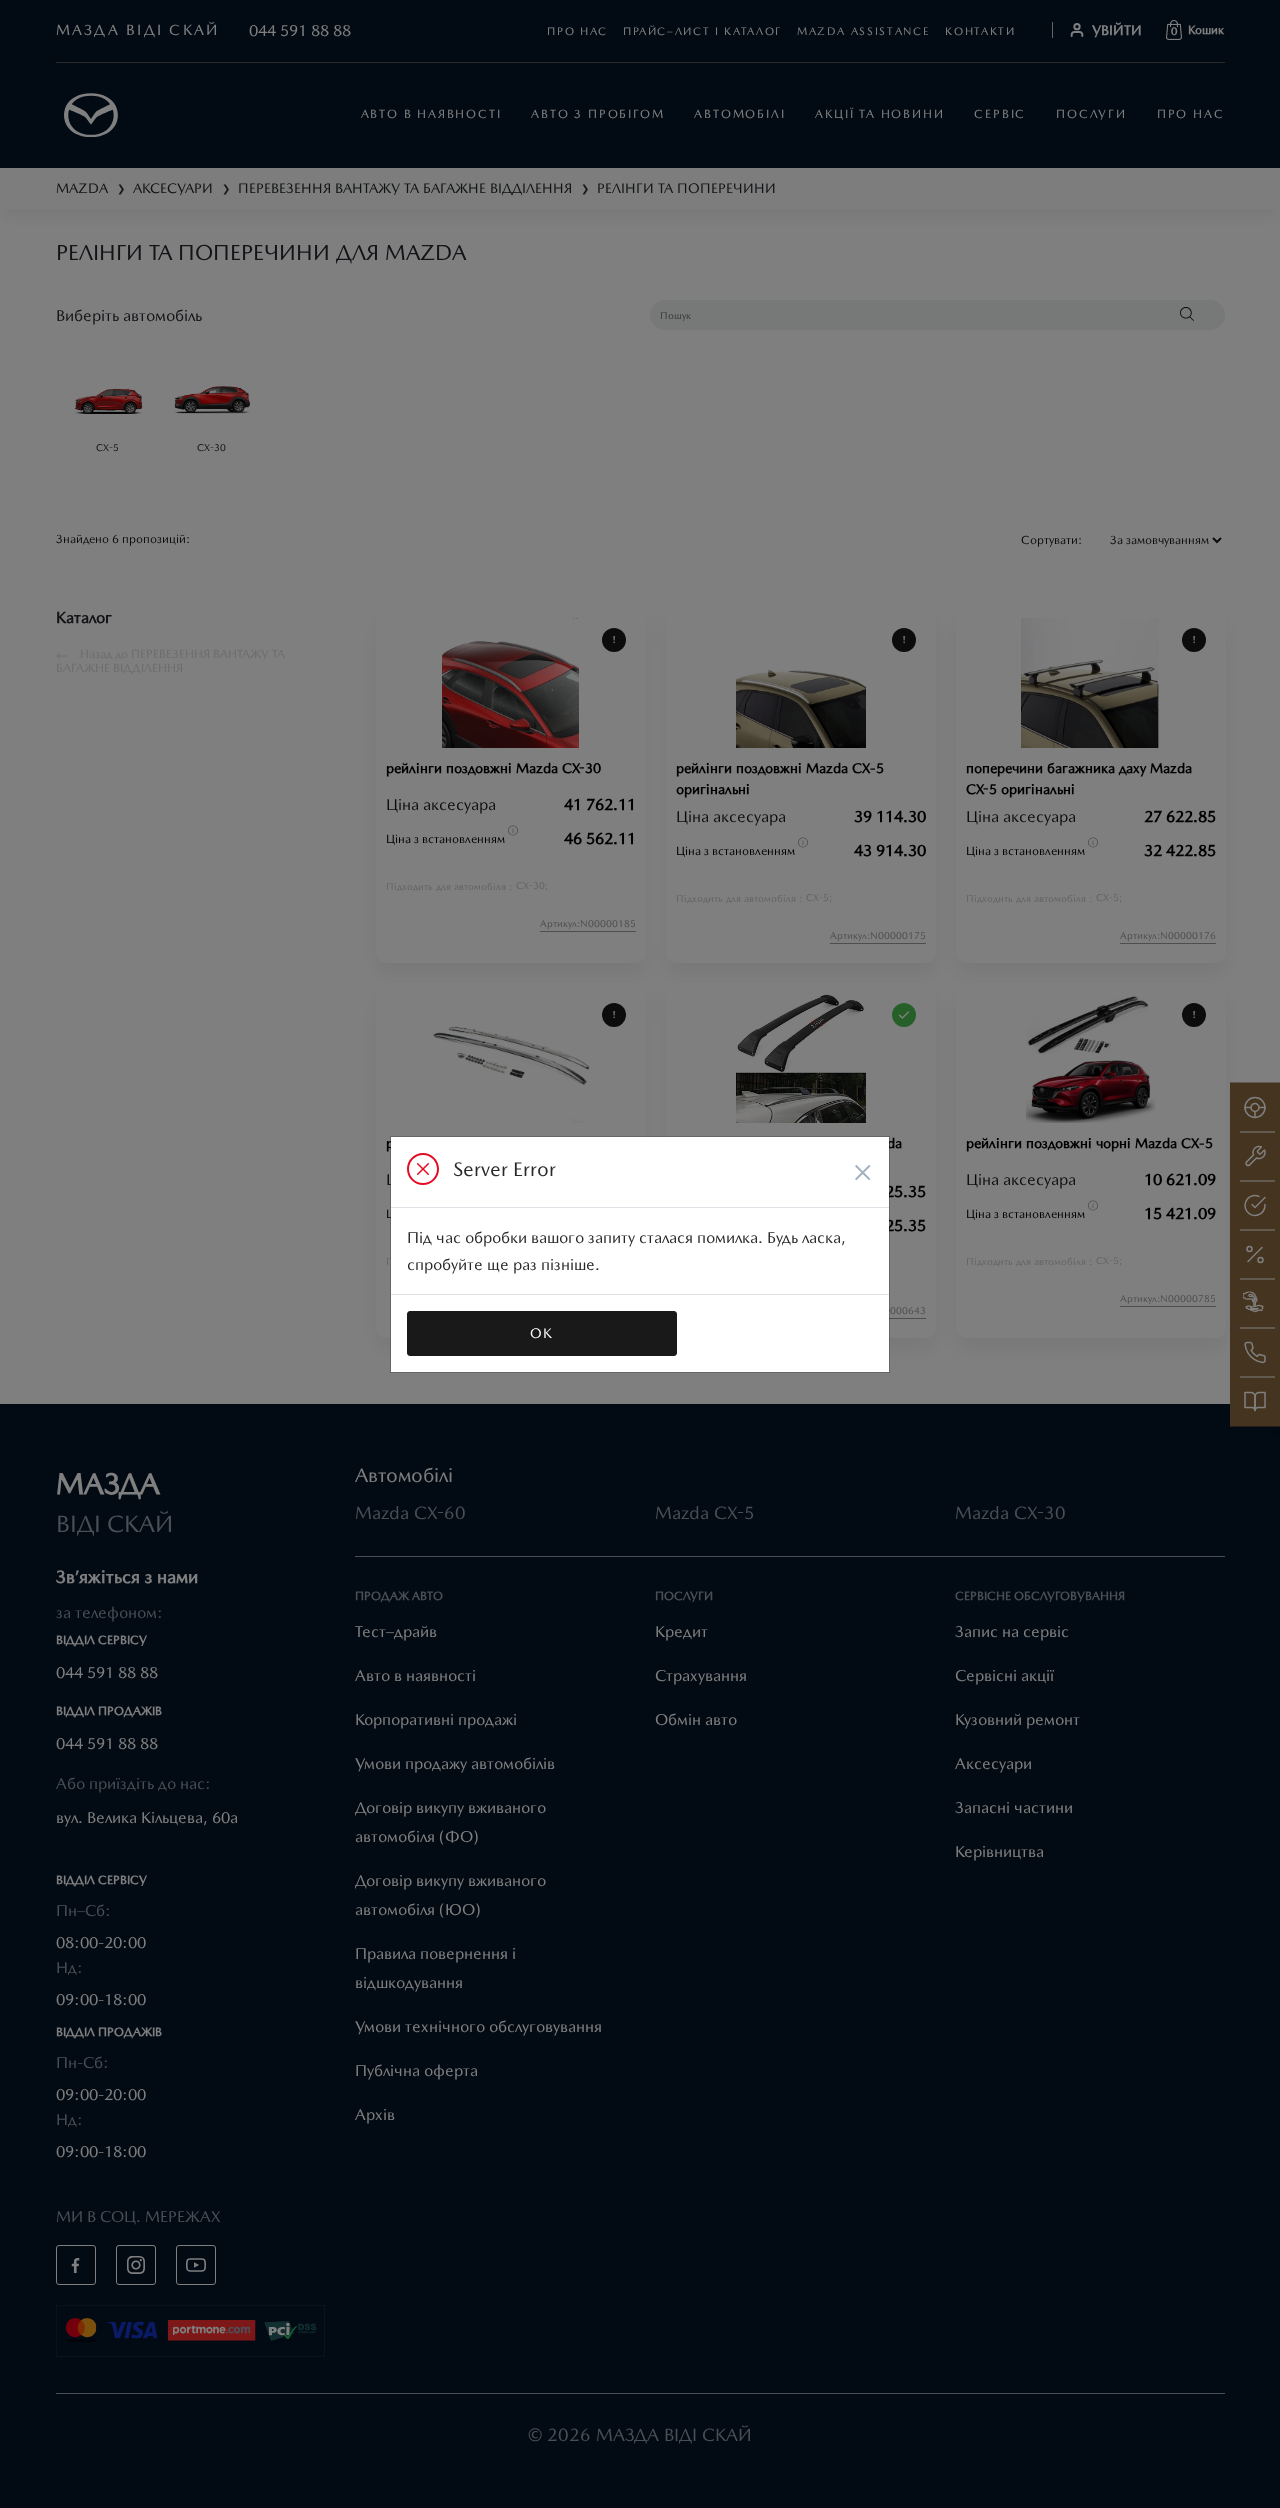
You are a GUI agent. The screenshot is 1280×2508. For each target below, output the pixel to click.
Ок (542, 1333)
